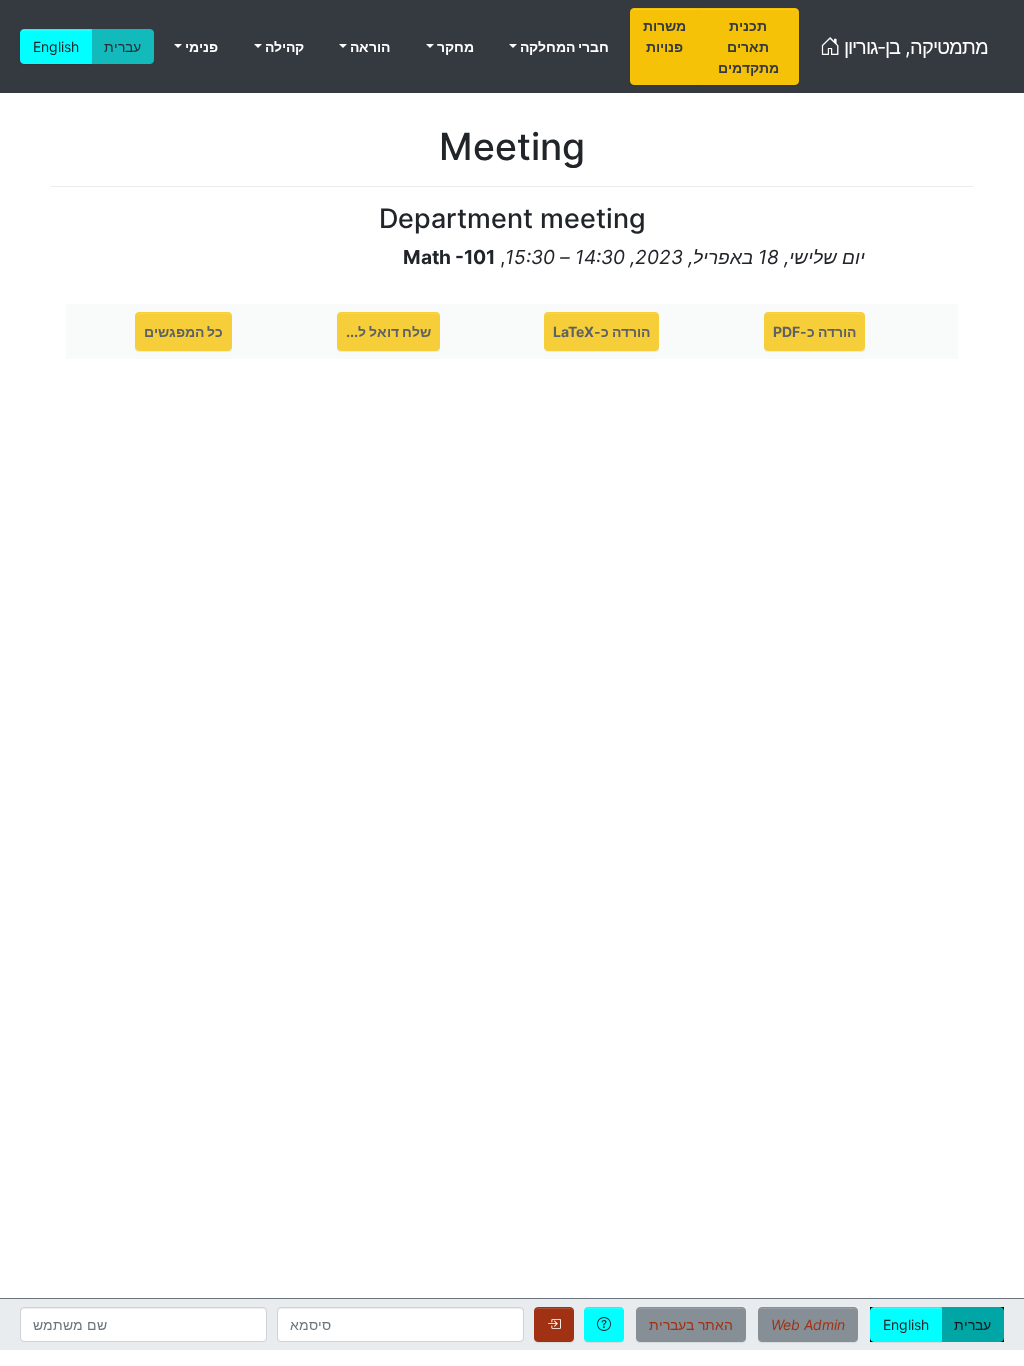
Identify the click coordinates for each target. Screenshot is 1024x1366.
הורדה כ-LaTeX (601, 331)
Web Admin (808, 1324)
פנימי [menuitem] (200, 46)
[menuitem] (664, 46)
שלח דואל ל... (388, 331)
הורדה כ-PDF (814, 331)
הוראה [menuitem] (368, 46)
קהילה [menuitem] (283, 46)
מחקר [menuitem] (454, 46)
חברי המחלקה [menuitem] (563, 46)
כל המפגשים (183, 331)
